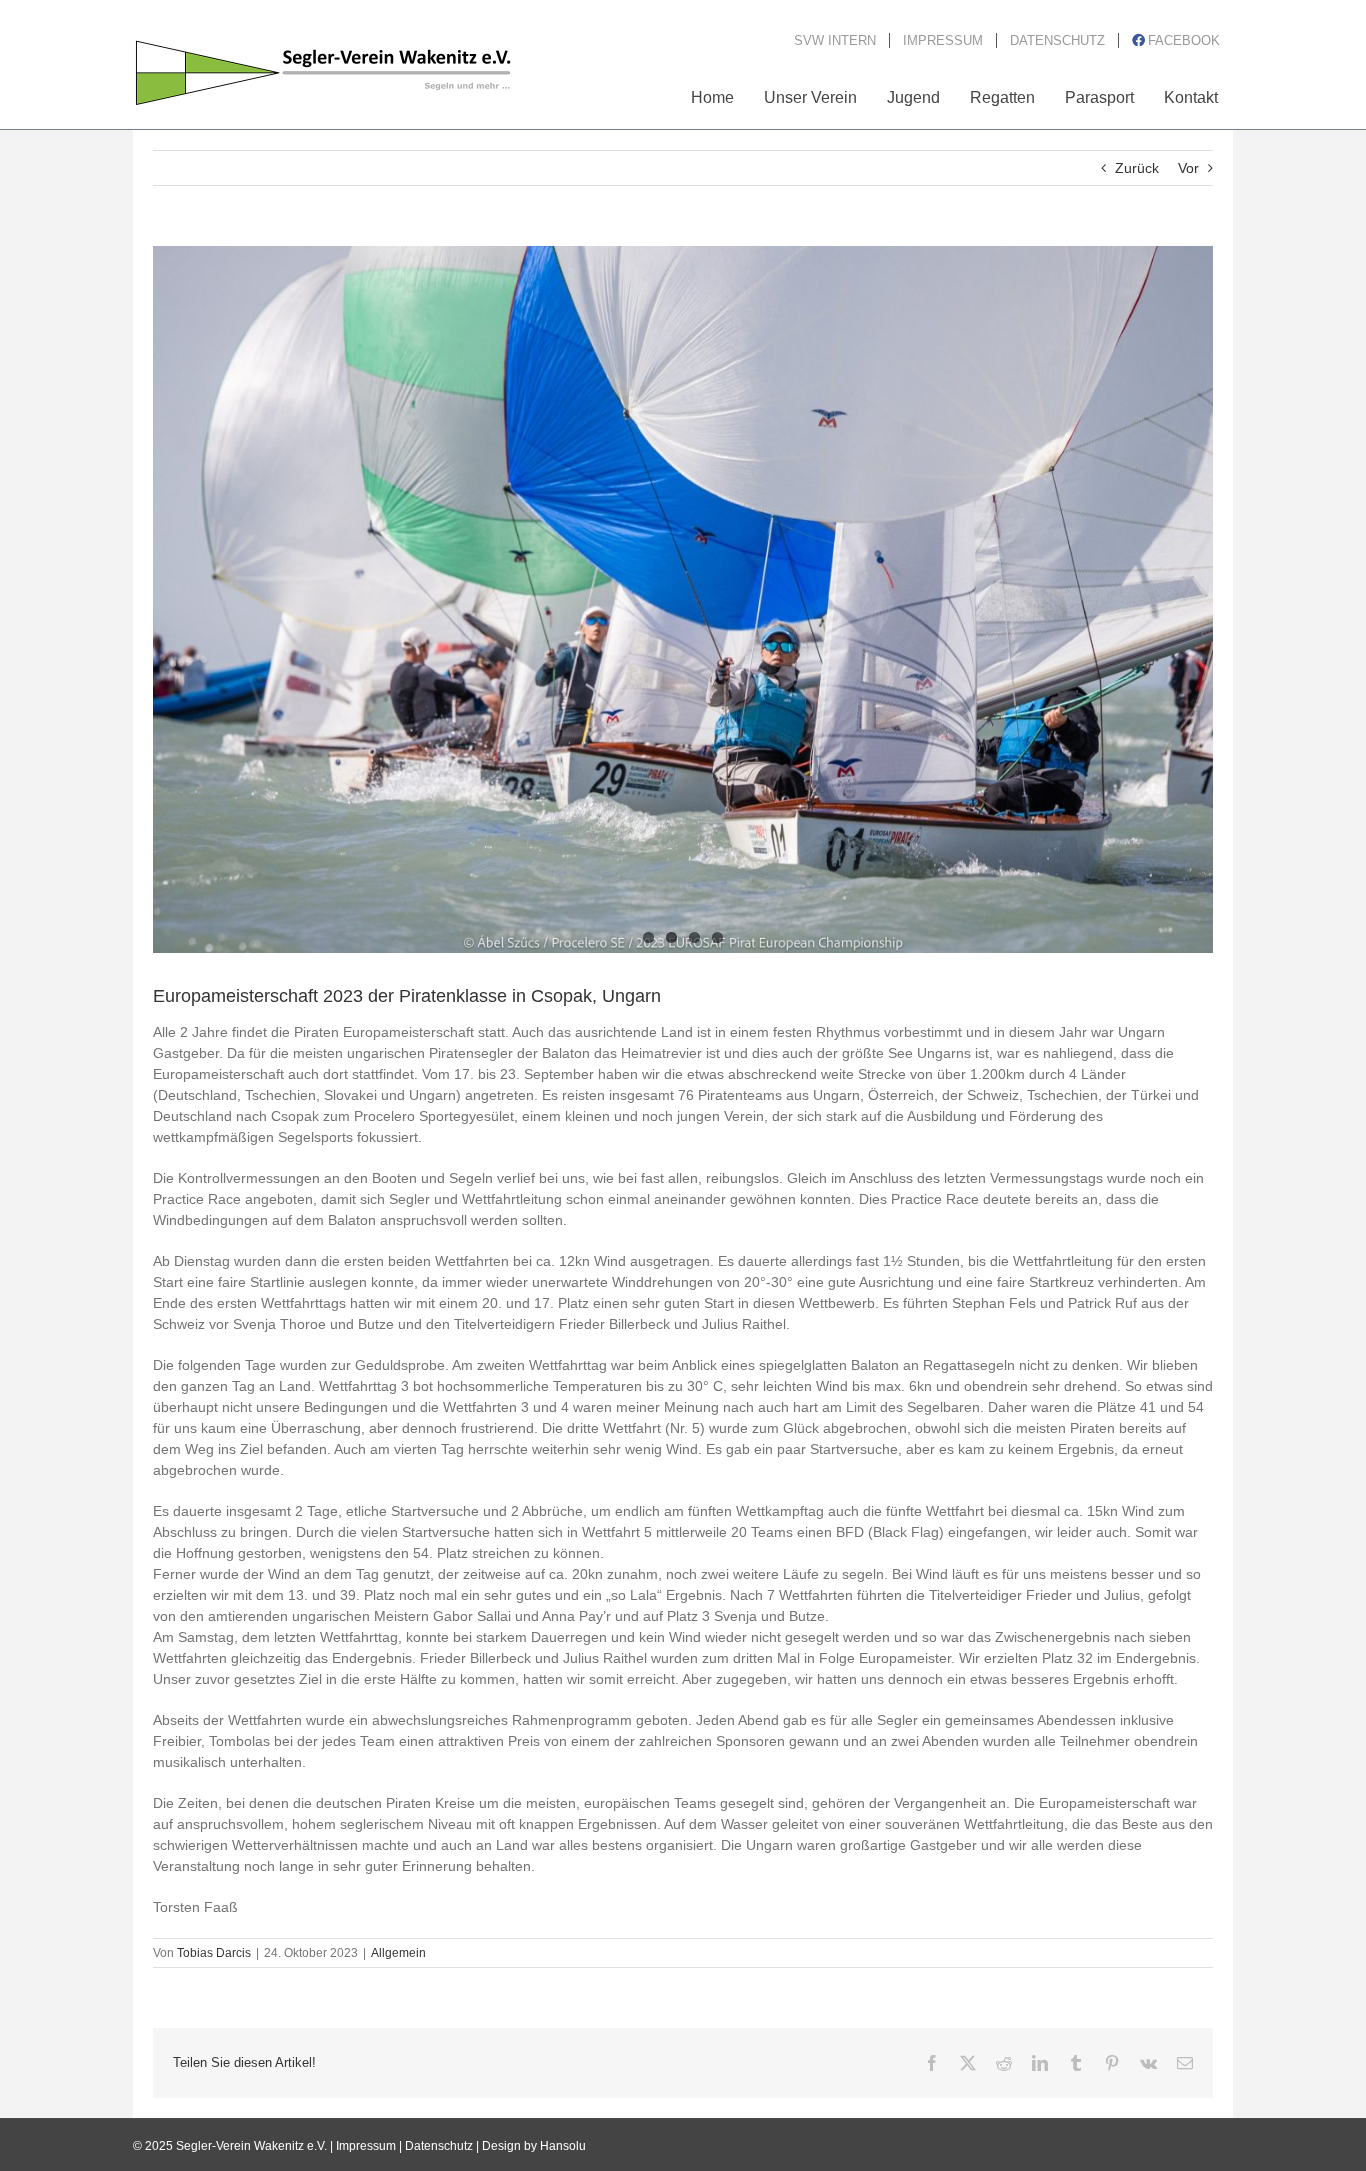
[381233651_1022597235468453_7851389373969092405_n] (683, 599)
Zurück (1137, 168)
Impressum (366, 2146)
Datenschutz (439, 2146)
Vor (1188, 168)
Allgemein (398, 1953)
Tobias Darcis (214, 1953)
